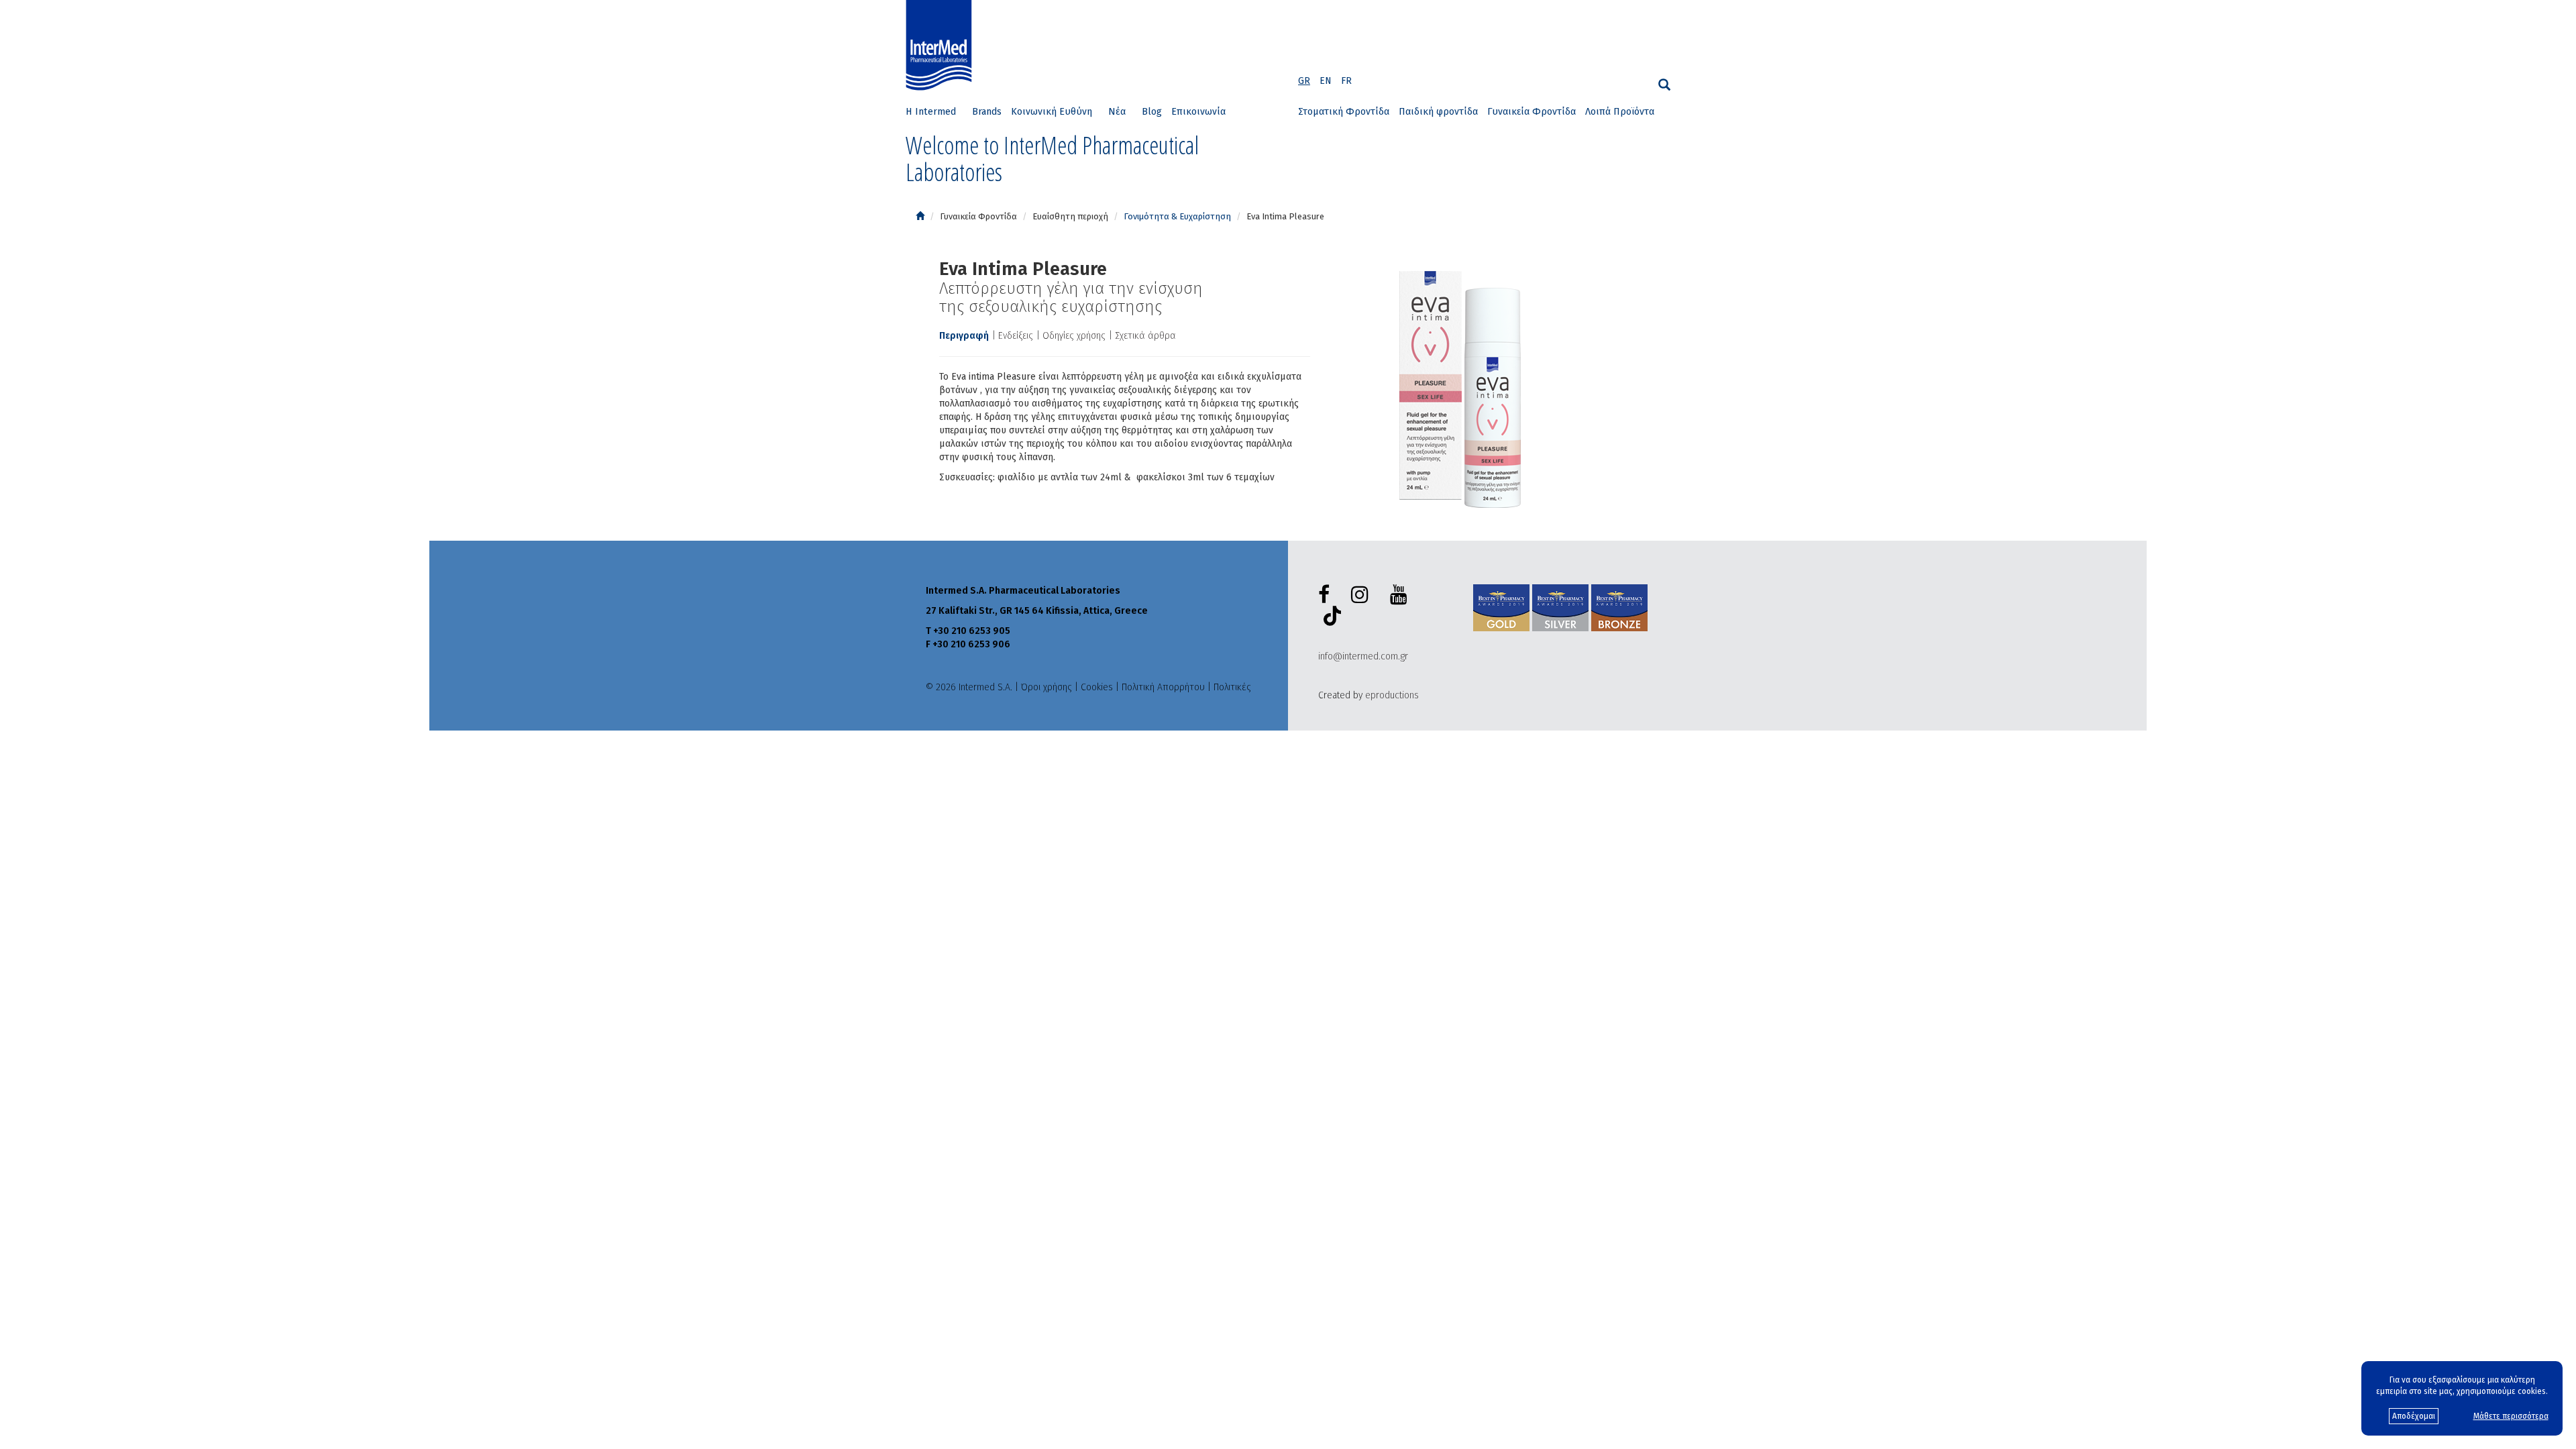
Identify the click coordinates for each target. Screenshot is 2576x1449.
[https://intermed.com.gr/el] (920, 216)
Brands (987, 112)
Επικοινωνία (1198, 112)
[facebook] (1327, 595)
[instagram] (1362, 595)
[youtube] (1401, 595)
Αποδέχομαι (2414, 1416)
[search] (1664, 85)
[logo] (942, 46)
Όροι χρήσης (1046, 687)
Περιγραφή (964, 336)
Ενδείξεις (1016, 336)
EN (1326, 81)
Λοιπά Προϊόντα (1620, 112)
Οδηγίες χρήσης (1074, 336)
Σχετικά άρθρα (1145, 336)
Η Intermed (931, 112)
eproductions (1392, 695)
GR (1304, 81)
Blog (1152, 112)
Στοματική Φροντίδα (1344, 112)
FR (1346, 81)
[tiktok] (1330, 618)
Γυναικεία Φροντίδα (1532, 112)
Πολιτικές (1232, 687)
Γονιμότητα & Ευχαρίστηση (1177, 216)
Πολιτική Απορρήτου (1163, 687)
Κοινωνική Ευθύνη (1052, 112)
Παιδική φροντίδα (1438, 112)
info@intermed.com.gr (1363, 656)
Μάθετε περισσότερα (2511, 1416)
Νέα (1117, 112)
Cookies (1097, 687)
